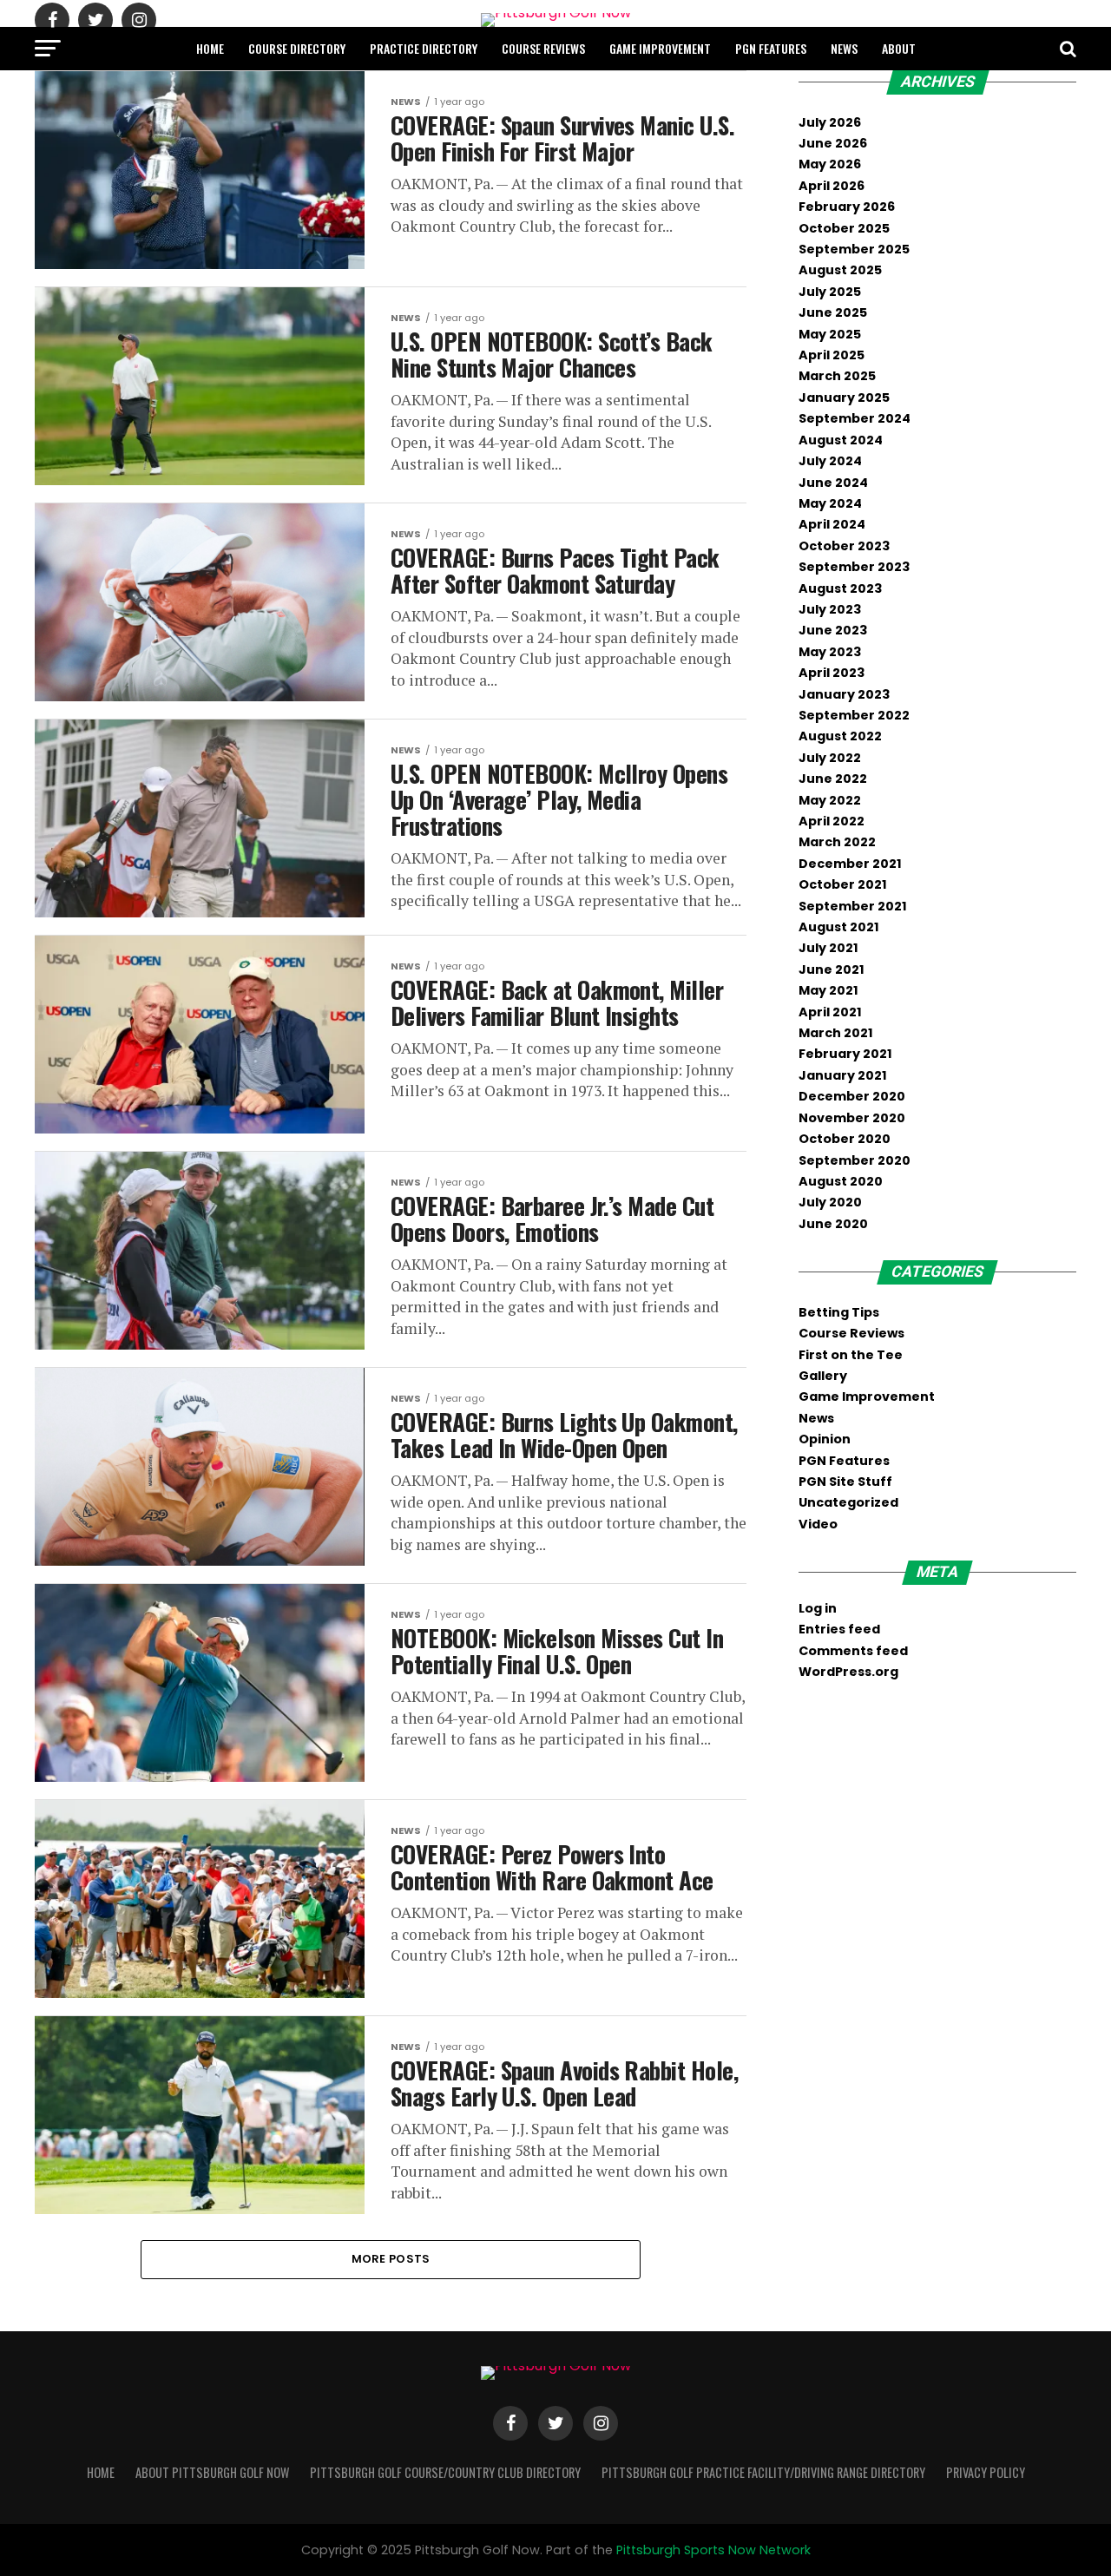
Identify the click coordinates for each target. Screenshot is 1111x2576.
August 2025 (840, 270)
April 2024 (832, 524)
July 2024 (830, 461)
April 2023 (832, 673)
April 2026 (832, 186)
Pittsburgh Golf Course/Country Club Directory (445, 2472)
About (899, 48)
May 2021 (828, 990)
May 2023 (830, 652)
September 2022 (854, 715)
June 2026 (833, 143)
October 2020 (845, 1139)
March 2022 (837, 842)
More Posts (391, 2259)
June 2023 (833, 630)
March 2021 (836, 1033)
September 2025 (854, 249)
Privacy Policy (986, 2472)
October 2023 (844, 546)
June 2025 (833, 312)
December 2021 (850, 864)
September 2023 (854, 567)
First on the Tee (851, 1355)
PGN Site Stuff (845, 1482)
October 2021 (843, 884)
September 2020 (855, 1160)
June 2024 (833, 483)
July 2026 (830, 122)
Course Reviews (543, 48)
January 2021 (843, 1075)
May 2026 (830, 164)
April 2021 (830, 1012)
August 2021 (839, 927)
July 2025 (830, 292)
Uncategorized (848, 1502)
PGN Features (771, 48)
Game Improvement (660, 48)
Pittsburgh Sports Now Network (713, 2550)
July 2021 (828, 948)
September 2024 (855, 418)
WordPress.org (848, 1672)
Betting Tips (839, 1312)
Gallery (823, 1376)
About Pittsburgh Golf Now (212, 2472)
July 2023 (830, 609)
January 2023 (844, 694)
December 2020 (852, 1096)
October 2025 (844, 228)
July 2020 (830, 1202)
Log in (818, 1608)
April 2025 (832, 355)
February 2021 (845, 1054)
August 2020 (841, 1181)
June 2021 (832, 969)
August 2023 (840, 588)
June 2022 (833, 779)
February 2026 (847, 207)
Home (210, 48)
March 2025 (837, 376)
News (844, 48)
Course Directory (297, 48)
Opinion (825, 1439)
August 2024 (841, 440)
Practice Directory (424, 48)
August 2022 (840, 736)
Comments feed (853, 1651)
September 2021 (853, 906)
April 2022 (832, 821)
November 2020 (852, 1118)
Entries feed (839, 1629)
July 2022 (830, 758)
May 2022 (830, 800)
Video (818, 1524)
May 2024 (830, 503)
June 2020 (833, 1224)
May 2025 (830, 334)
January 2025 (844, 398)
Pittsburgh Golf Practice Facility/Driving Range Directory (763, 2472)
